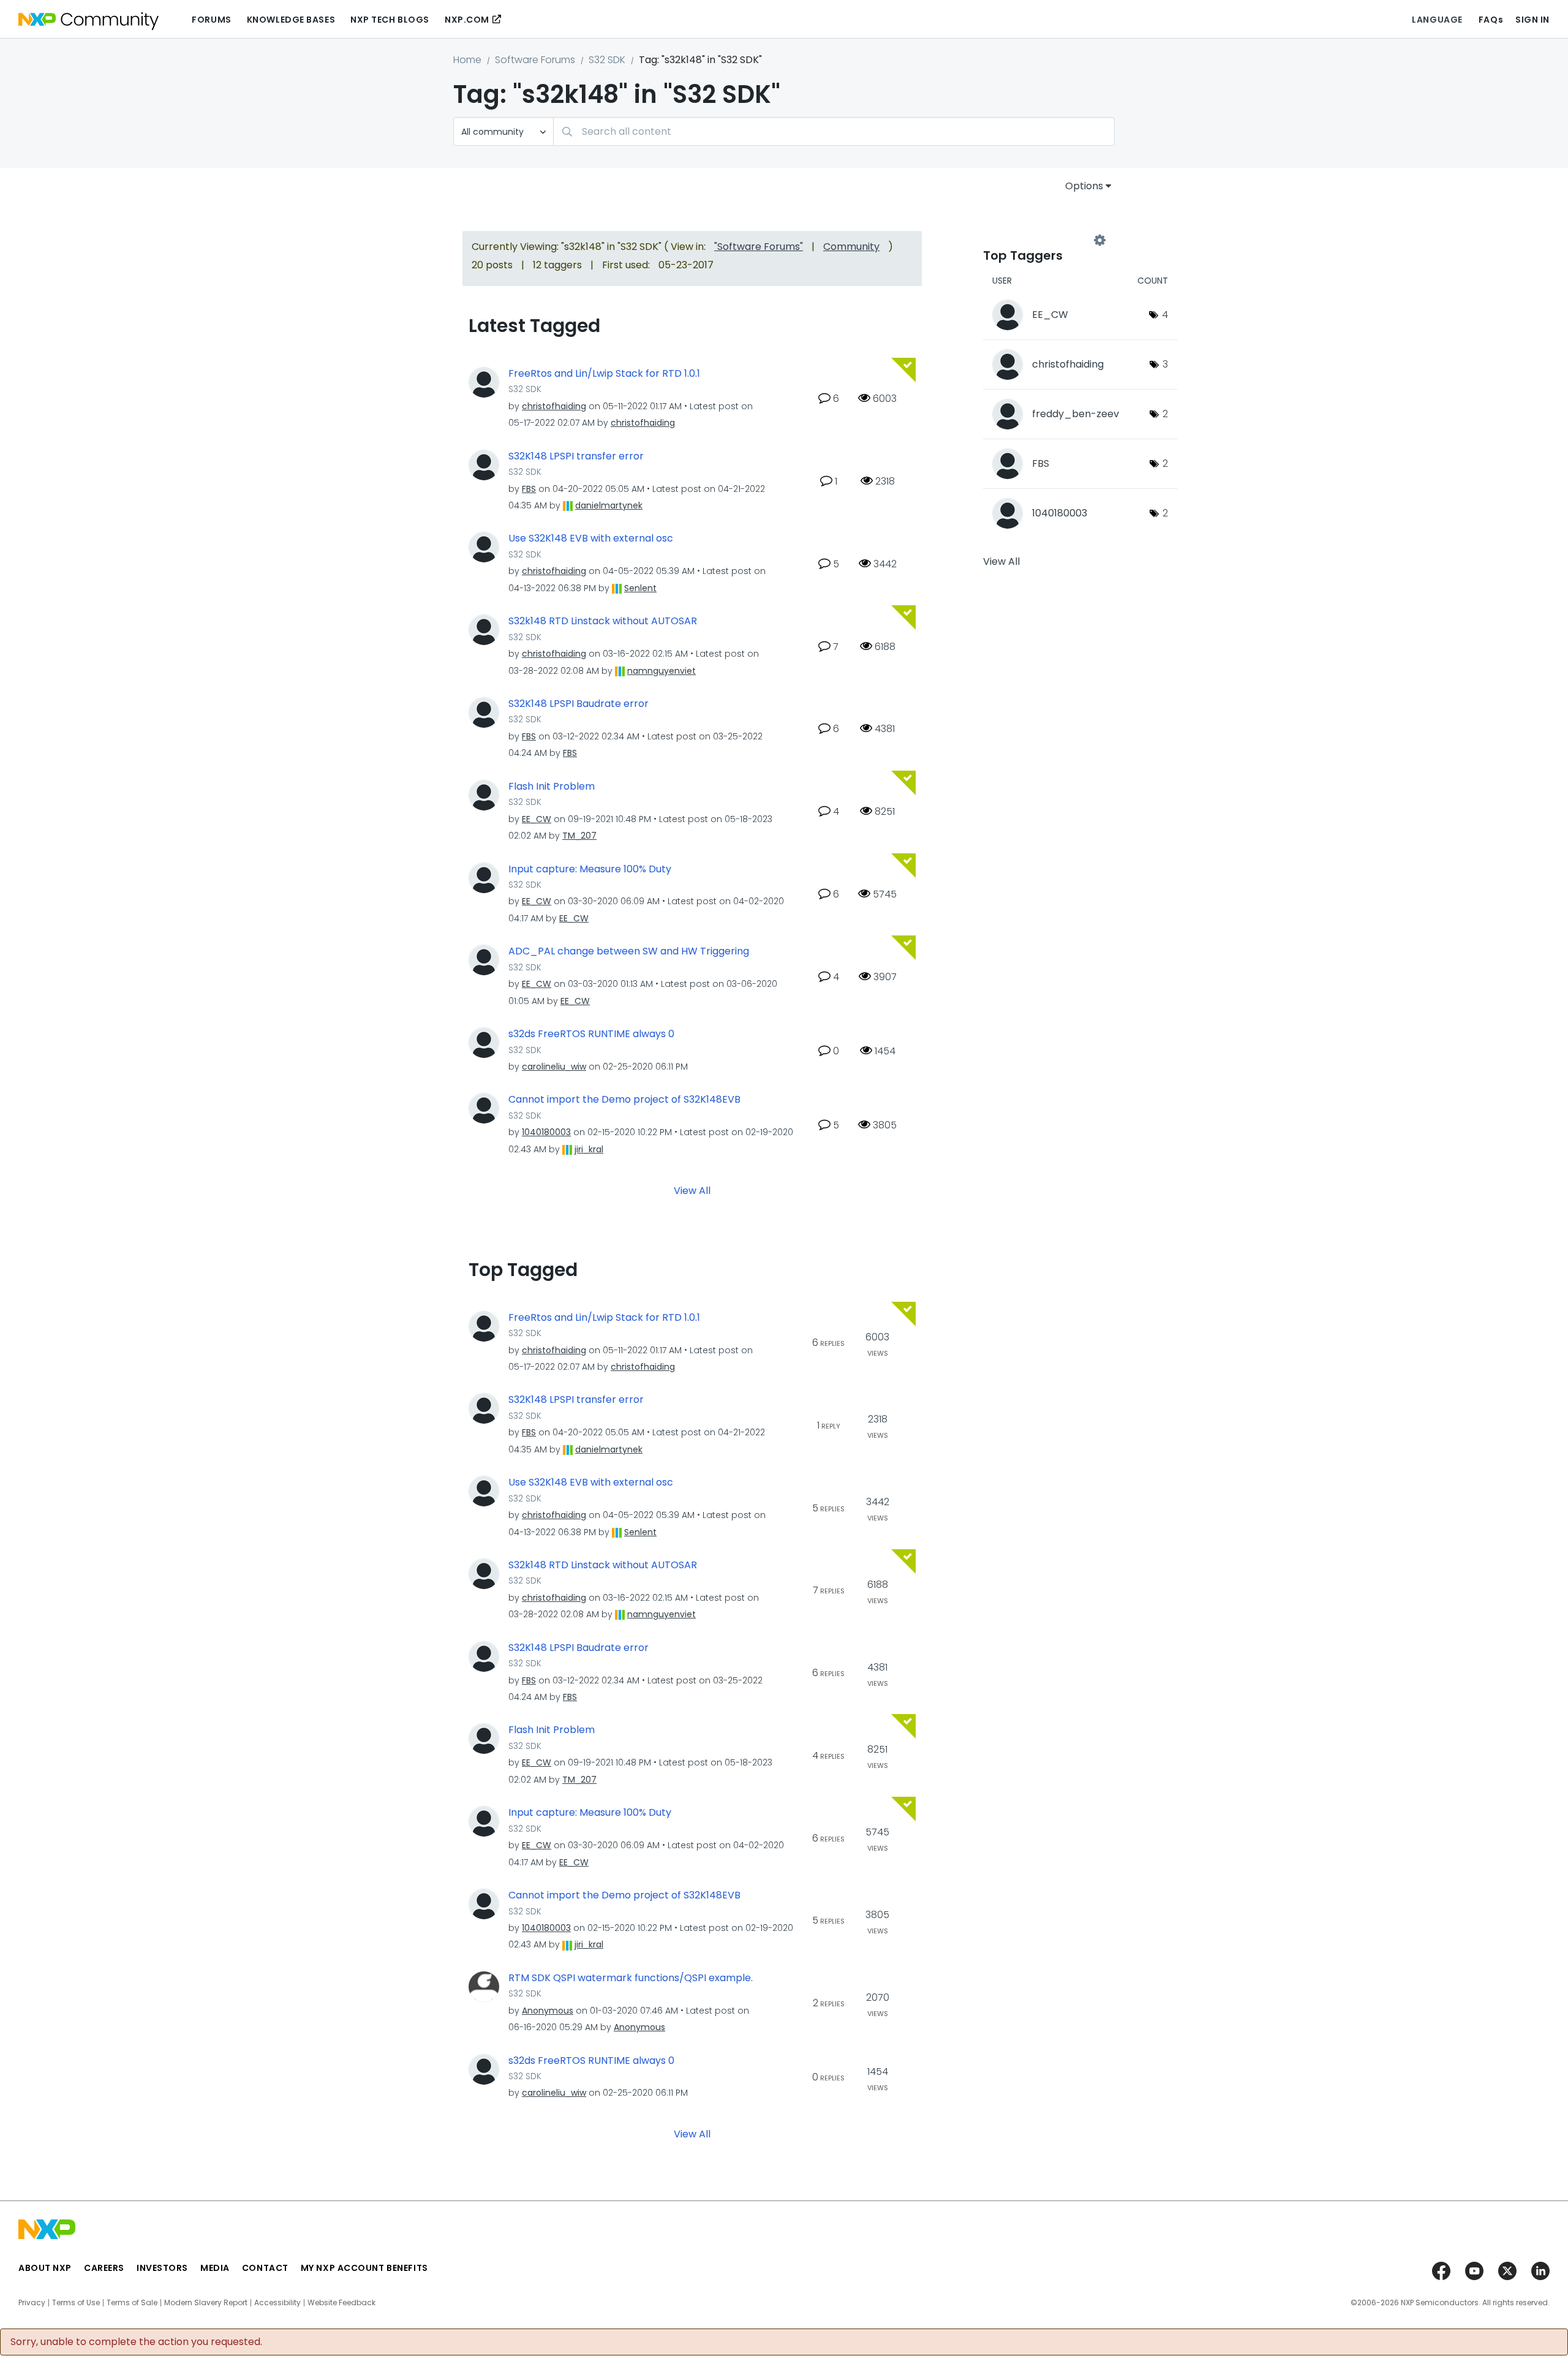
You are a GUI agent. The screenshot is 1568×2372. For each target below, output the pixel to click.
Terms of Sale (132, 2303)
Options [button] (1084, 186)
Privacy (32, 2303)
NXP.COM (467, 20)
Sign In (1532, 20)
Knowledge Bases (291, 20)
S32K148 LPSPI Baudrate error (579, 704)
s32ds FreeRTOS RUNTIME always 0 (591, 1034)
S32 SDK (607, 60)
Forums (211, 20)
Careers (104, 2268)
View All (692, 1190)
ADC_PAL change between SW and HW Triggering (629, 951)
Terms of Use (76, 2303)
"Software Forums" (759, 247)
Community (851, 247)
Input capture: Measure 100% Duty (590, 869)
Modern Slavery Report (206, 2303)
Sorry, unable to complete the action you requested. (136, 2342)
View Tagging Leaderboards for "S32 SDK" (1041, 240)
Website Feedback (341, 2303)
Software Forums (535, 60)
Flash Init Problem (552, 787)
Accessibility (277, 2303)
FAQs (1491, 20)
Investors (162, 2268)
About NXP (45, 2268)
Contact (265, 2268)
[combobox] (834, 131)
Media (215, 2268)
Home (467, 60)
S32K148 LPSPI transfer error (576, 456)
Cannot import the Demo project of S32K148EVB (624, 1100)
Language (1437, 20)
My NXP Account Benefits (364, 2268)
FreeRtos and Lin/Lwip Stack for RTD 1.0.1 (604, 374)
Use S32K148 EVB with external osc (591, 538)
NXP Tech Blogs (390, 20)
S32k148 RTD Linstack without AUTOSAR (603, 621)
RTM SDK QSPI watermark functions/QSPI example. (631, 1978)
